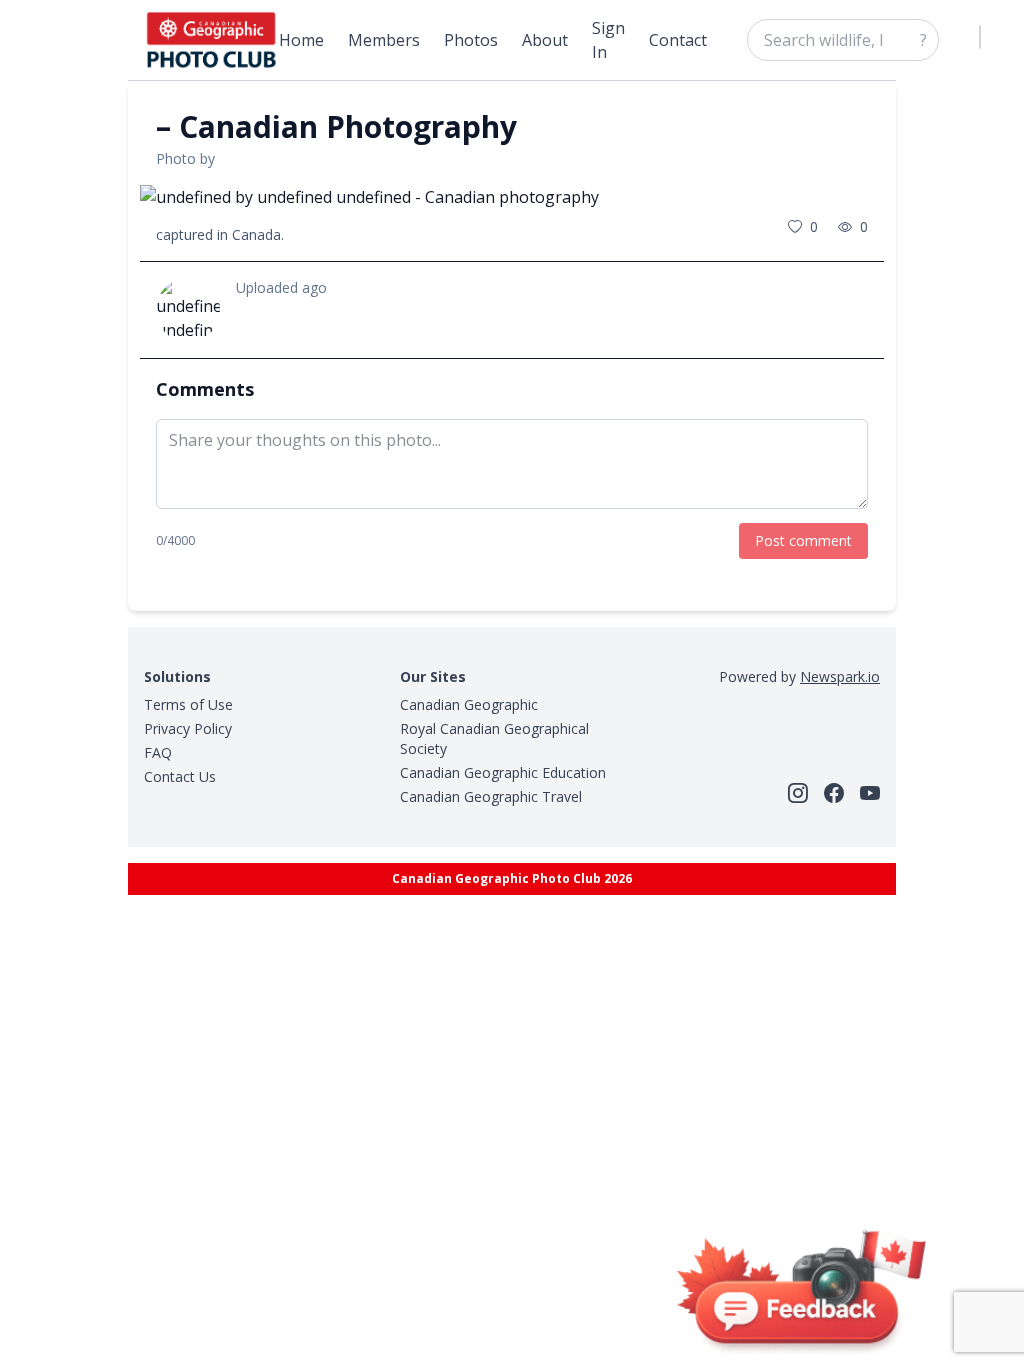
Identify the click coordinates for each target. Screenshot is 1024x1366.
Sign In (608, 40)
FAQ (158, 752)
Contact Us (180, 776)
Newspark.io (840, 676)
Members (384, 40)
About (545, 40)
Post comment (803, 540)
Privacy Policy (188, 728)
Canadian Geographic (469, 704)
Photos (471, 40)
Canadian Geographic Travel (491, 796)
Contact (678, 40)
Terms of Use (188, 704)
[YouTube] (870, 793)
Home (301, 40)
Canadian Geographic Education (503, 772)
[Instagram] (798, 793)
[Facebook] (834, 793)
